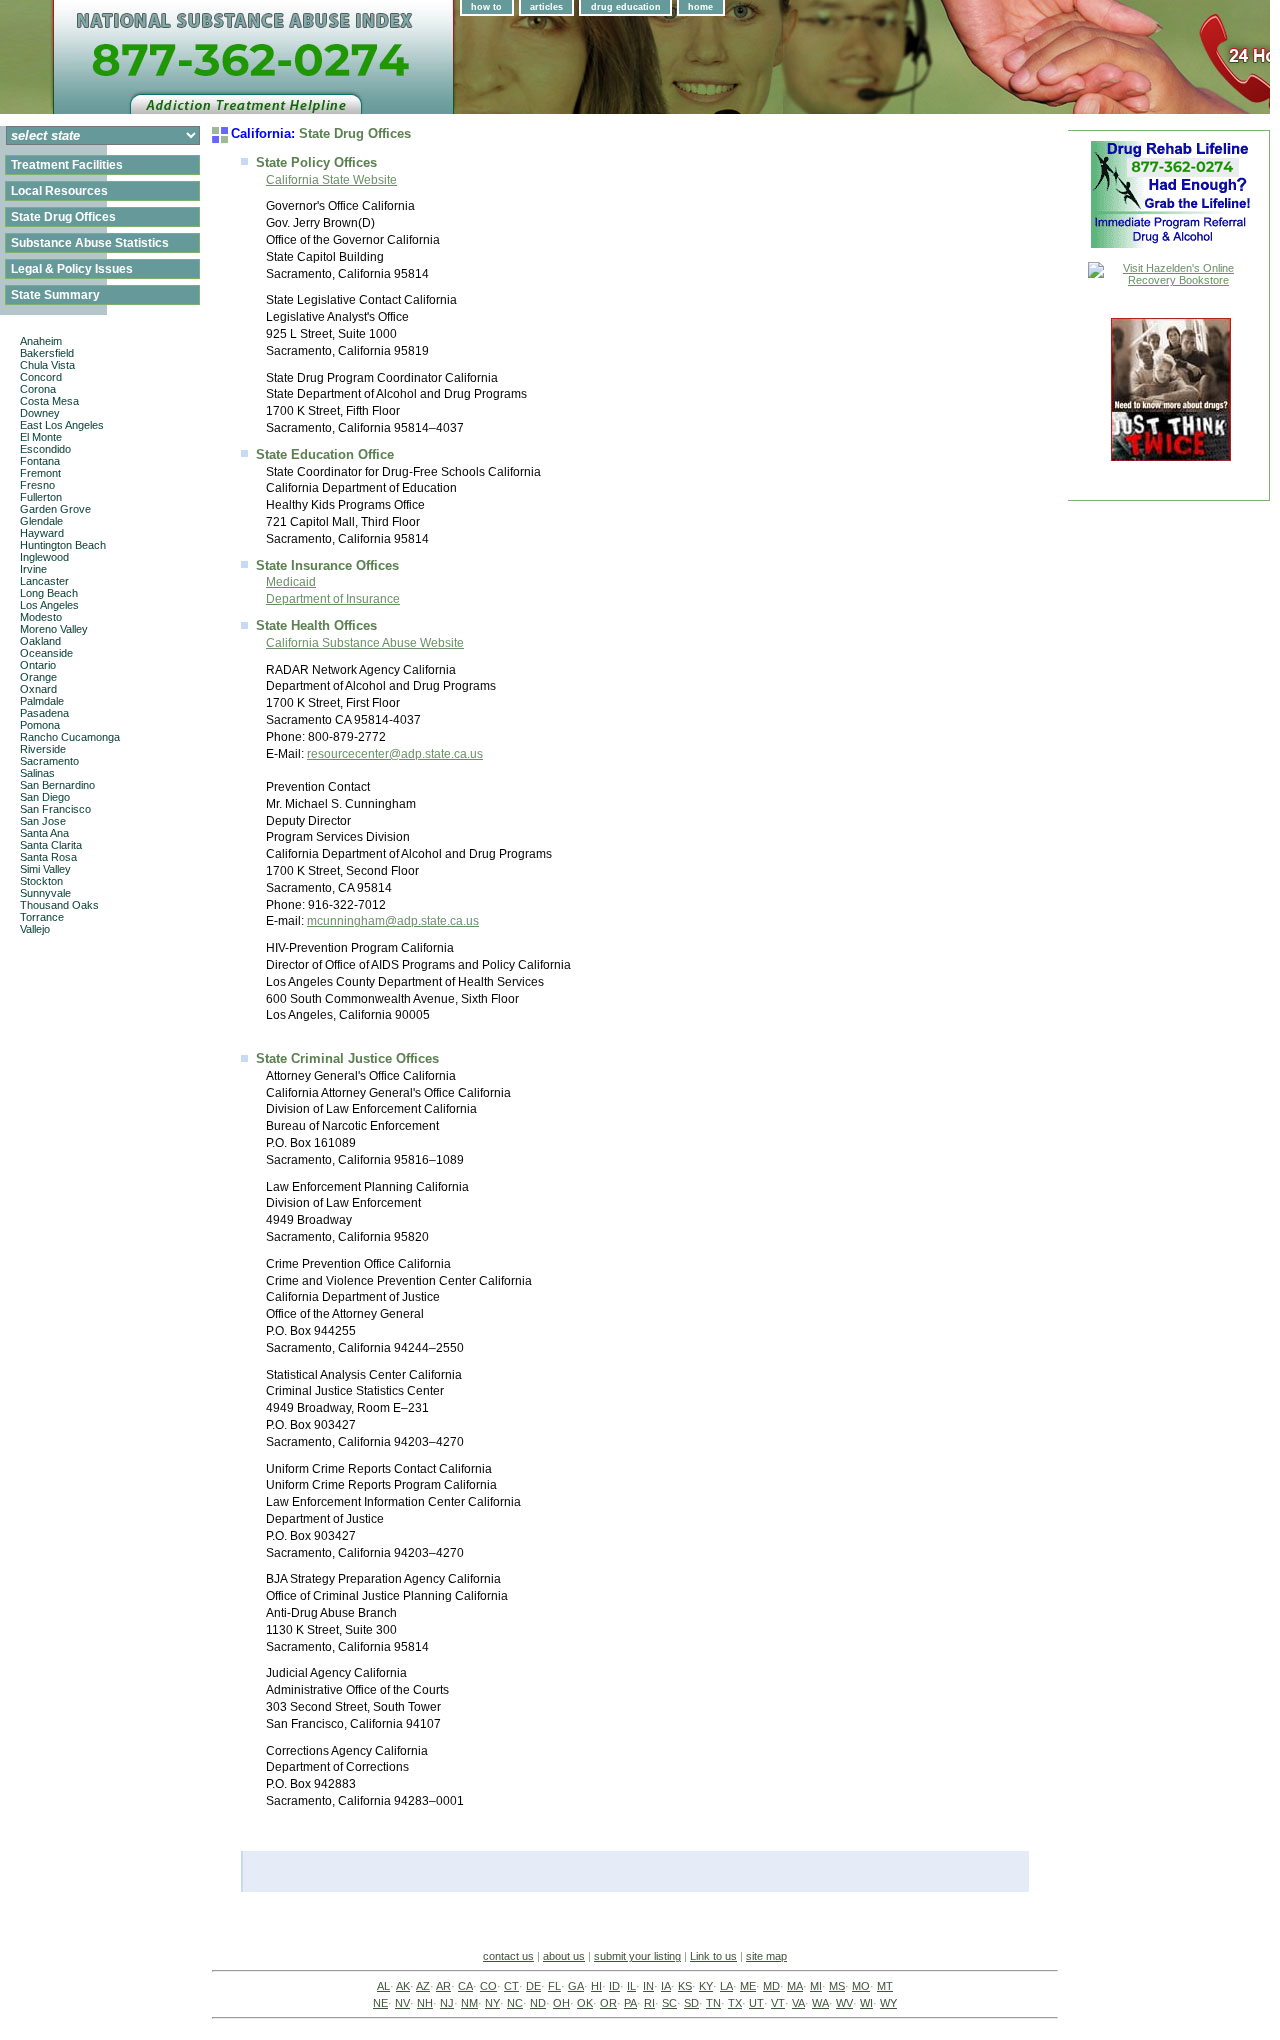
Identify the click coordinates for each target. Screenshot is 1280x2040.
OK (585, 2003)
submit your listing (637, 1956)
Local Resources (59, 191)
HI (596, 1986)
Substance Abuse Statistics (90, 243)
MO (861, 1986)
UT (756, 2003)
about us (564, 1956)
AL (383, 1986)
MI (816, 1986)
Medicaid (291, 582)
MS (837, 1986)
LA (726, 1986)
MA (795, 1986)
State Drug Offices (63, 217)
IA (666, 1986)
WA (820, 2003)
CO (488, 1986)
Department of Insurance (333, 599)
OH (561, 2003)
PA (630, 2003)
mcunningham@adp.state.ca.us (393, 921)
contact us (508, 1956)
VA (798, 2003)
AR (443, 1986)
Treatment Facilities (67, 165)
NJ (447, 2003)
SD (691, 2003)
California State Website (331, 180)
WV (844, 2003)
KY (706, 1986)
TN (713, 2003)
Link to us (713, 1956)
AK (403, 1986)
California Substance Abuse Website (365, 643)
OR (608, 2003)
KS (685, 1986)
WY (888, 2003)
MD (771, 1986)
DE (533, 1986)
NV (402, 2003)
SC (669, 2003)
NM (469, 2003)
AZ (423, 1986)
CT (511, 1986)
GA (576, 1986)
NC (515, 2003)
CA (465, 1986)
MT (885, 1986)
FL (554, 1986)
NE (380, 2003)
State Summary (55, 295)
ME (748, 1986)
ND (538, 2003)
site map (766, 1956)
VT (778, 2003)
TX (735, 2003)
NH (425, 2003)
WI (866, 2003)
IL (631, 1986)
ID (614, 1986)
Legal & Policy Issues (72, 269)
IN (648, 1986)
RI (649, 2003)
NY (492, 2003)
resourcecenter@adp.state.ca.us (395, 754)
